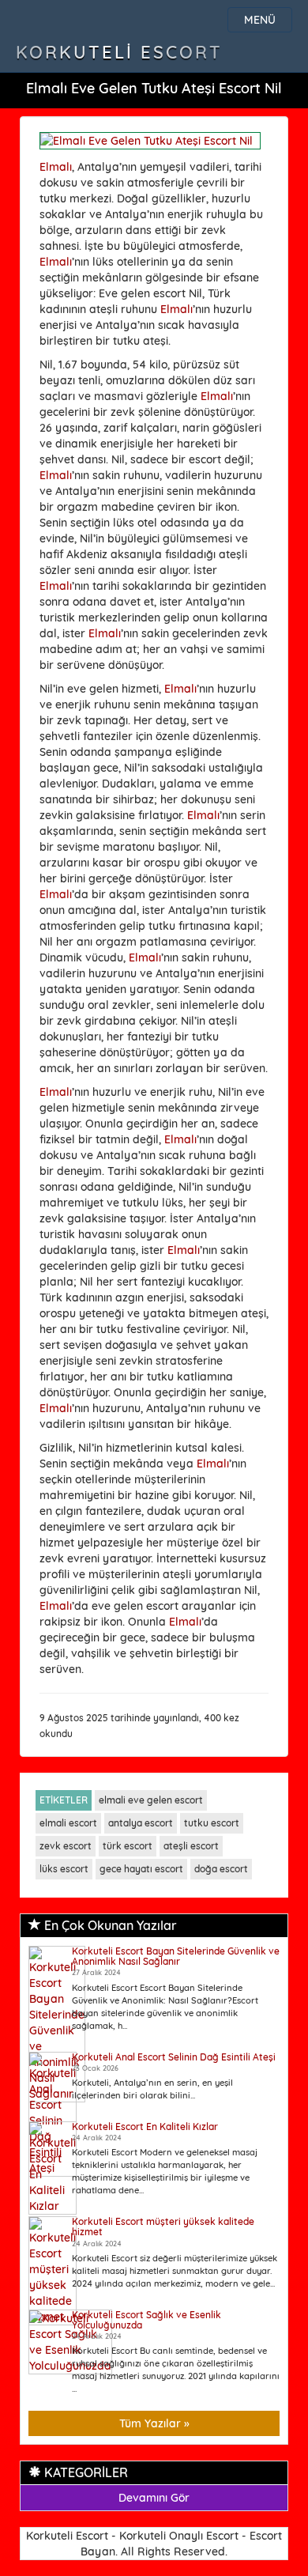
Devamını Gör (154, 2498)
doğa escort (221, 1869)
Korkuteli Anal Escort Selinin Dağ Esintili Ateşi (174, 2057)
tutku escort (212, 1823)
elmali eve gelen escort (151, 1800)
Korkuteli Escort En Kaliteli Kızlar (145, 2127)
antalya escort (141, 1823)
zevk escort (66, 1846)
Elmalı (56, 167)
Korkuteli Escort (119, 52)
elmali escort (68, 1823)
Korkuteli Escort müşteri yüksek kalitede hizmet (163, 2227)
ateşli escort (191, 1846)
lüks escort (64, 1869)
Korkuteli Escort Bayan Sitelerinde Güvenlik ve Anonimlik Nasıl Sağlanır (176, 1956)
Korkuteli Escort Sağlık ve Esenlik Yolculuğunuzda (146, 2320)
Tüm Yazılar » (154, 2423)
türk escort (128, 1846)
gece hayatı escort (141, 1869)
